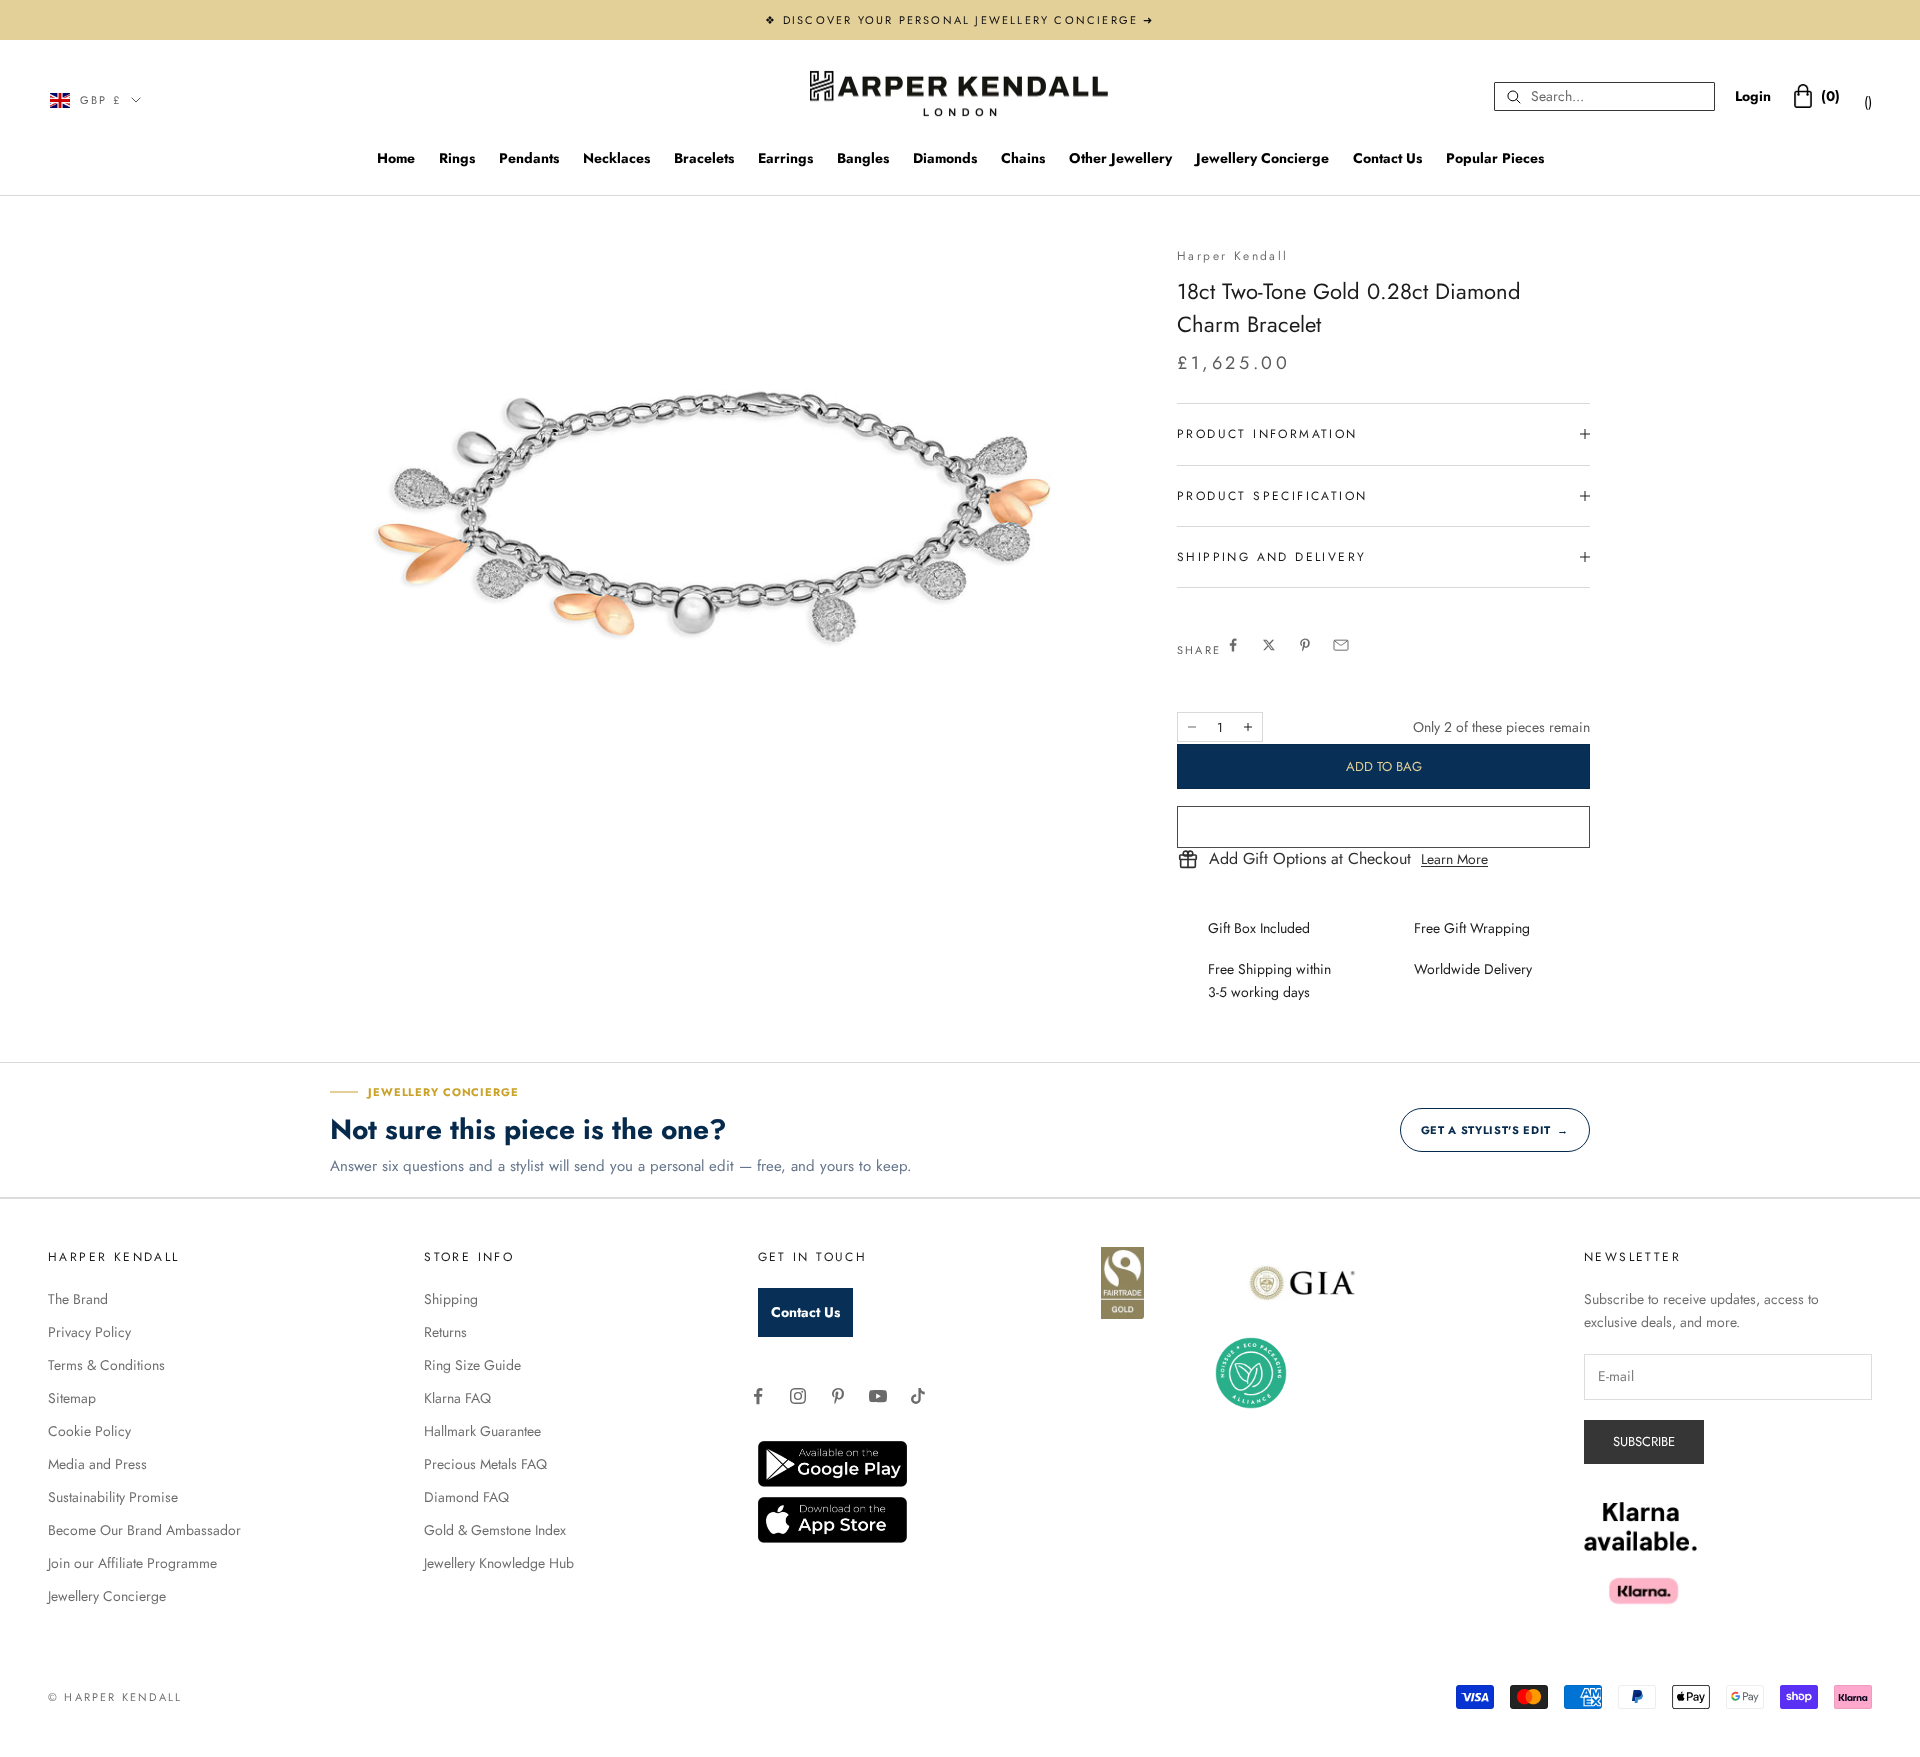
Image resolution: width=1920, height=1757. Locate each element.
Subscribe (1644, 1441)
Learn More (1454, 859)
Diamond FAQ (466, 1497)
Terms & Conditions (106, 1365)
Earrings (785, 158)
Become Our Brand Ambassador (144, 1530)
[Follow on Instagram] (798, 1396)
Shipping (451, 1299)
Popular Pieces (1495, 158)
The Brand (78, 1299)
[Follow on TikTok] (918, 1396)
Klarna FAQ (457, 1398)
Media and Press (97, 1464)
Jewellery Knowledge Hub (499, 1563)
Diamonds (945, 158)
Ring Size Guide (472, 1365)
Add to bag (1384, 766)
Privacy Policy (89, 1332)
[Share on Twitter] (1269, 645)
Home (396, 158)
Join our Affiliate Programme (132, 1563)
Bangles (863, 158)
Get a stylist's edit (1495, 1130)
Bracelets (704, 158)
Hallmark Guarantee (482, 1431)
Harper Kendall (1233, 256)
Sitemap (72, 1398)
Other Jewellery (1120, 158)
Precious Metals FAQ (485, 1464)
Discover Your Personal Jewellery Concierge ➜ (969, 20)
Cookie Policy (89, 1431)
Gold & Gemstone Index (495, 1530)
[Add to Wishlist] (1383, 827)
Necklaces (616, 158)
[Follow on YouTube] (878, 1396)
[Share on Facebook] (1233, 645)
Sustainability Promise (113, 1497)
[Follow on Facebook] (758, 1396)
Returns (445, 1332)
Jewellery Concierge (1262, 158)
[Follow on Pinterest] (838, 1396)
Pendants (529, 158)
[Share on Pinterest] (1305, 645)
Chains (1023, 158)
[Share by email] (1341, 645)
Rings (457, 158)
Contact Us (1387, 158)
